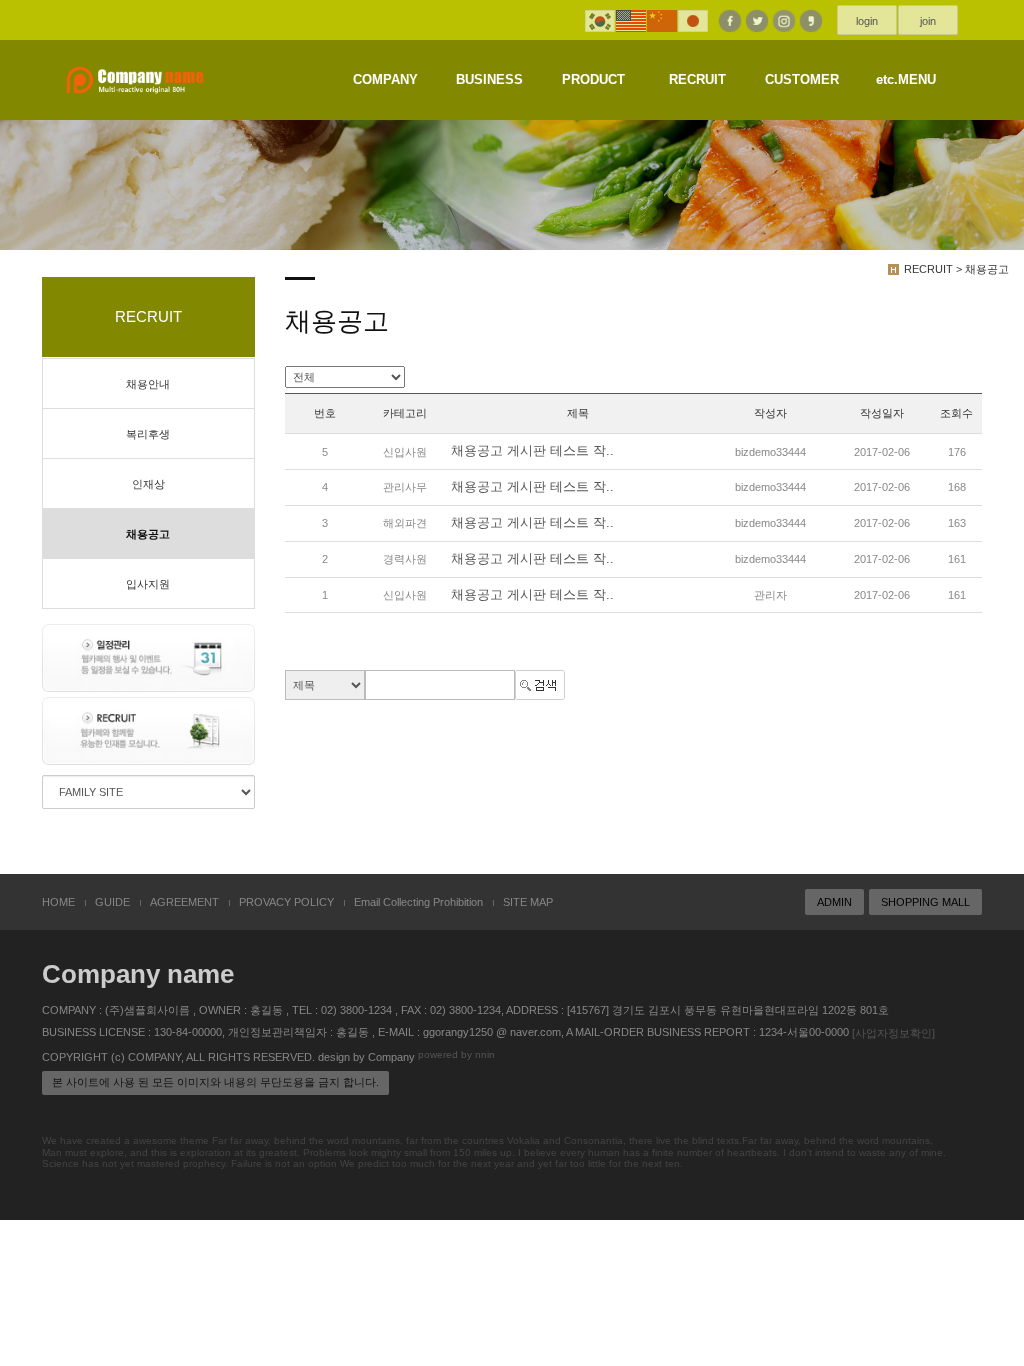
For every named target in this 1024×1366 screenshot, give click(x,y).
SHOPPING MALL (925, 902)
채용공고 (148, 534)
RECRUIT (697, 79)
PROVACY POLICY (286, 902)
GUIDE (112, 902)
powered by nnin (456, 1054)
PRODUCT (593, 79)
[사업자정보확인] (893, 1033)
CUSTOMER (802, 79)
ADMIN (834, 902)
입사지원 (148, 584)
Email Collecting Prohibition (418, 902)
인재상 (148, 484)
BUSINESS (489, 79)
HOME (58, 902)
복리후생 (148, 434)
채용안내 (148, 384)
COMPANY (385, 79)
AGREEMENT (184, 902)
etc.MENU (906, 79)
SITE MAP (528, 902)
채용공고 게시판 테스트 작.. (532, 451)
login (867, 21)
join (928, 21)
